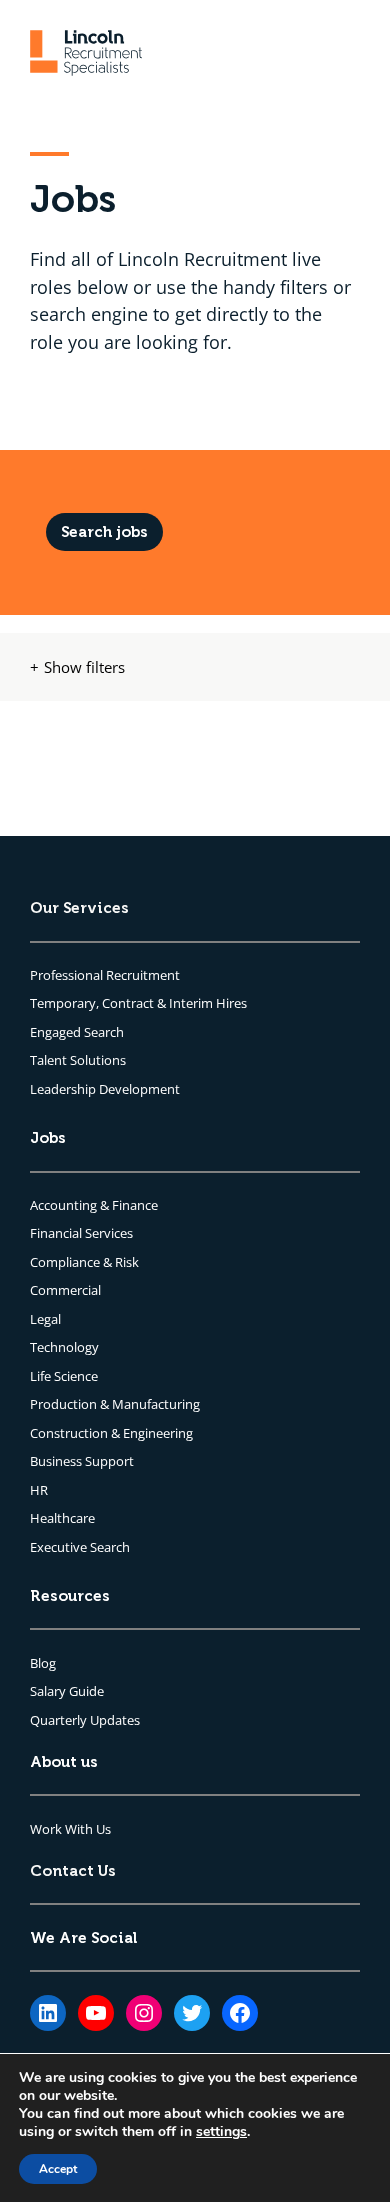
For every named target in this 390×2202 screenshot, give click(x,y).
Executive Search (80, 1547)
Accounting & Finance (94, 1205)
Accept (58, 2169)
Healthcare (62, 1518)
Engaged (57, 1032)
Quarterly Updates (85, 1720)
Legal (45, 1319)
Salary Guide (67, 1691)
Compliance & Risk (84, 1262)
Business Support (82, 1461)
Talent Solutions (78, 1060)
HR (39, 1490)
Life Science (64, 1376)
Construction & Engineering (111, 1433)
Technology (64, 1347)
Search (104, 1032)
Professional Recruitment (105, 975)
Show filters (84, 666)
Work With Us (70, 1829)
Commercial (65, 1290)
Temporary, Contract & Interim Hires (138, 1003)
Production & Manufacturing (115, 1404)
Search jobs (104, 532)
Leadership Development (105, 1089)
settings (221, 2132)
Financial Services (81, 1233)
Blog (43, 1663)
